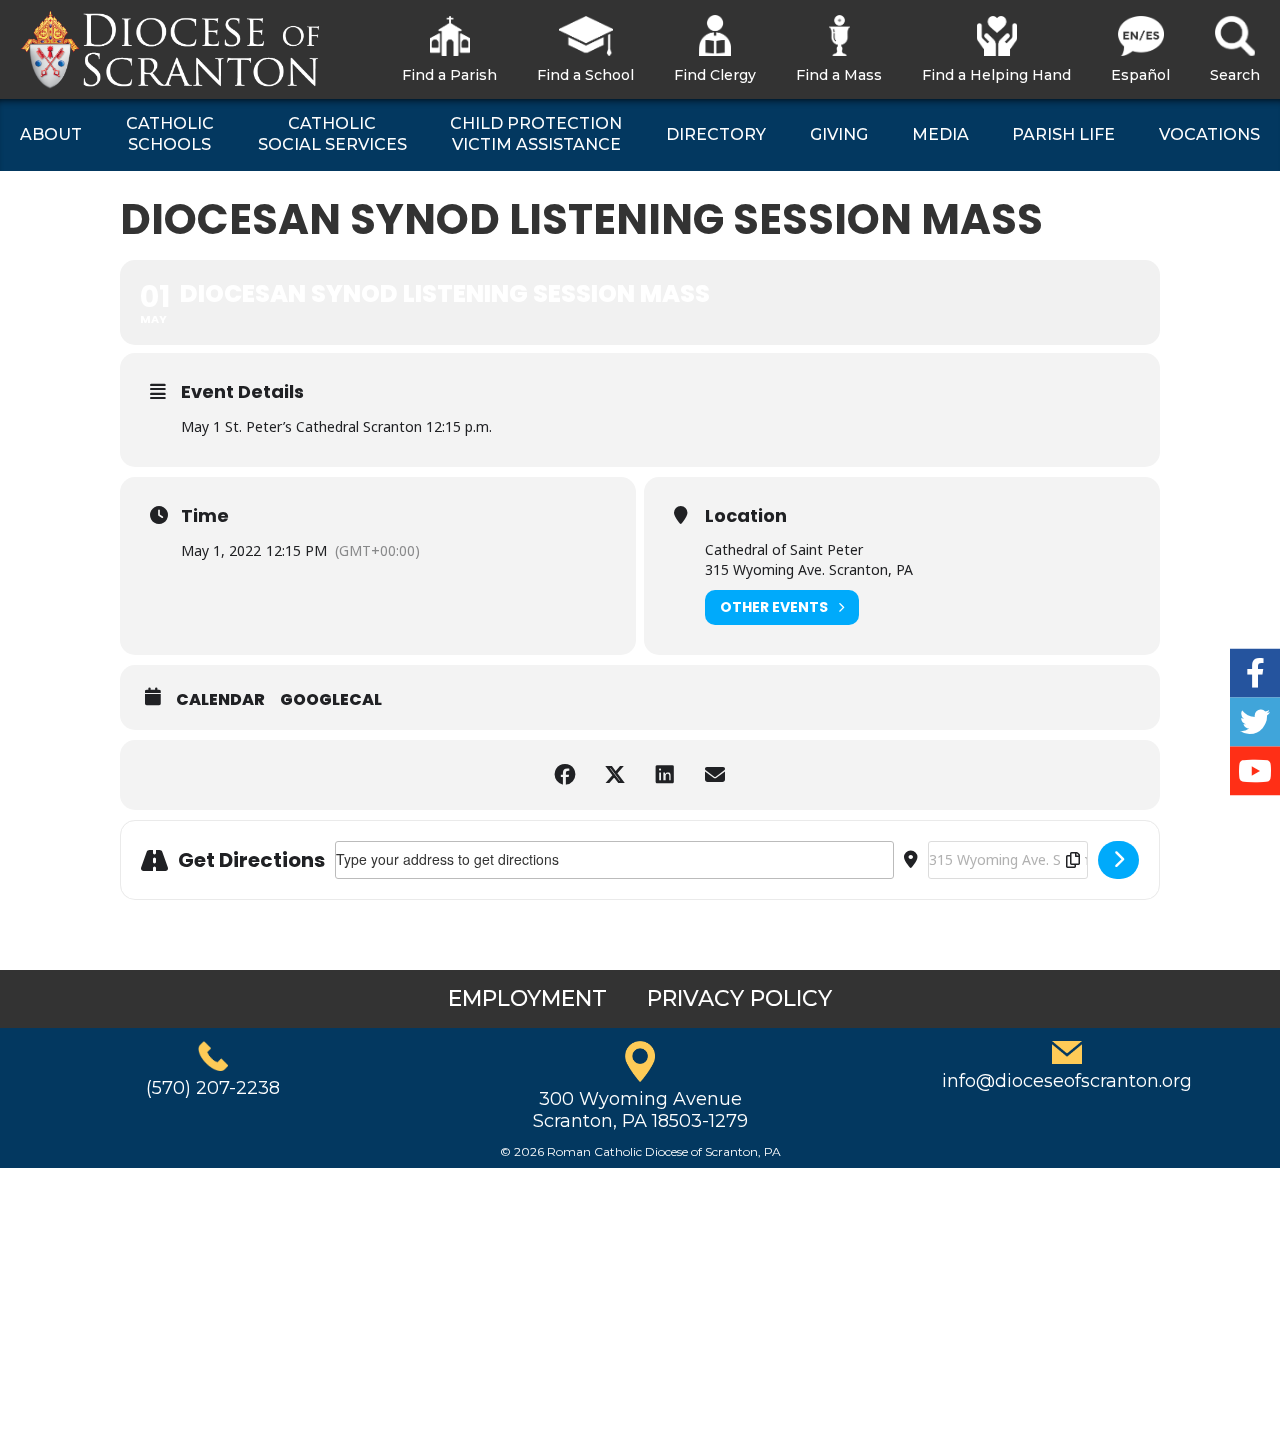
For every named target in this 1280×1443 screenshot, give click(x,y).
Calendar (220, 700)
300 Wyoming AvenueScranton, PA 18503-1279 (640, 1110)
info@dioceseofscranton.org (1067, 1081)
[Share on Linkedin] (665, 775)
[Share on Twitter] (615, 775)
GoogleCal (331, 700)
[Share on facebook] (565, 775)
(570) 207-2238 (213, 1088)
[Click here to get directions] (1118, 860)
